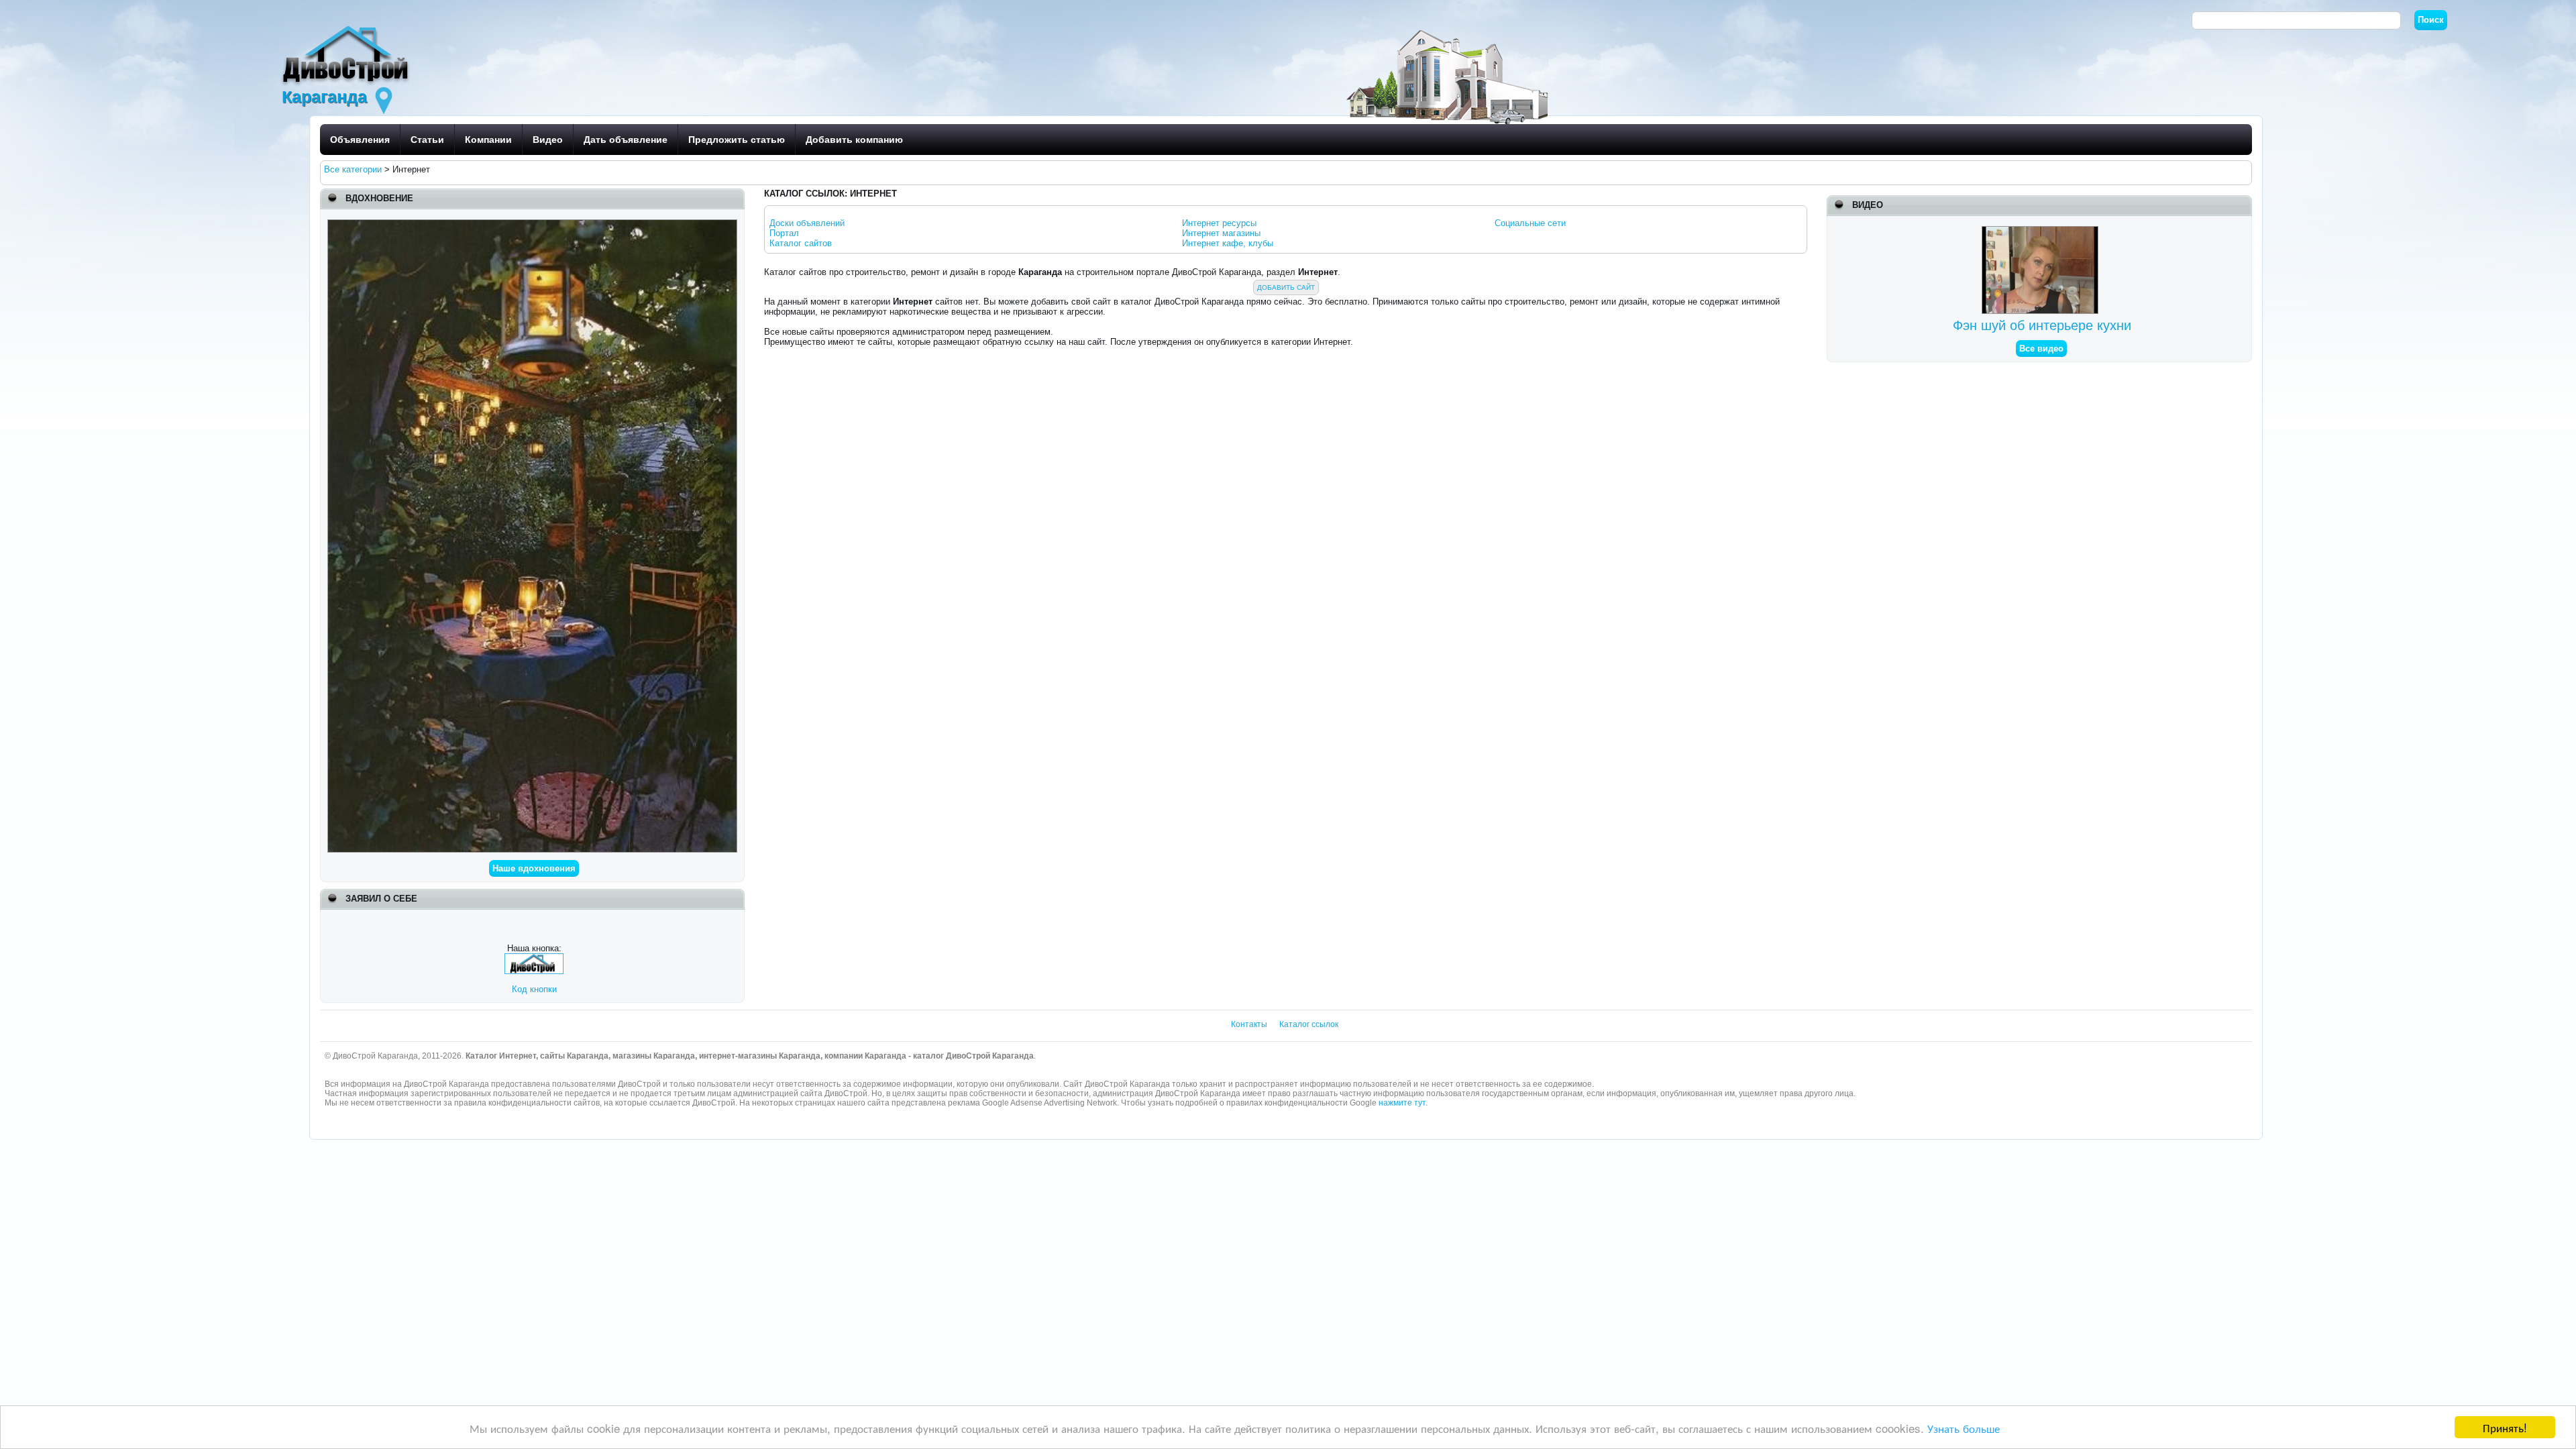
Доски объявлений (807, 223)
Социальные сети (1530, 223)
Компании (488, 140)
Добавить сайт (1286, 287)
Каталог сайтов (801, 243)
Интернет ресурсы (1219, 223)
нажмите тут (1402, 1103)
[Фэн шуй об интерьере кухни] (2042, 231)
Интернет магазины (1221, 233)
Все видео (2041, 348)
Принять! (2505, 1427)
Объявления (360, 140)
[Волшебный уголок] (533, 224)
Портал (784, 233)
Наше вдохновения (534, 868)
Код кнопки (534, 989)
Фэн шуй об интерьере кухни (2042, 325)
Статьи (427, 140)
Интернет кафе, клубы (1228, 243)
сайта (878, 1103)
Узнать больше (1964, 1428)
